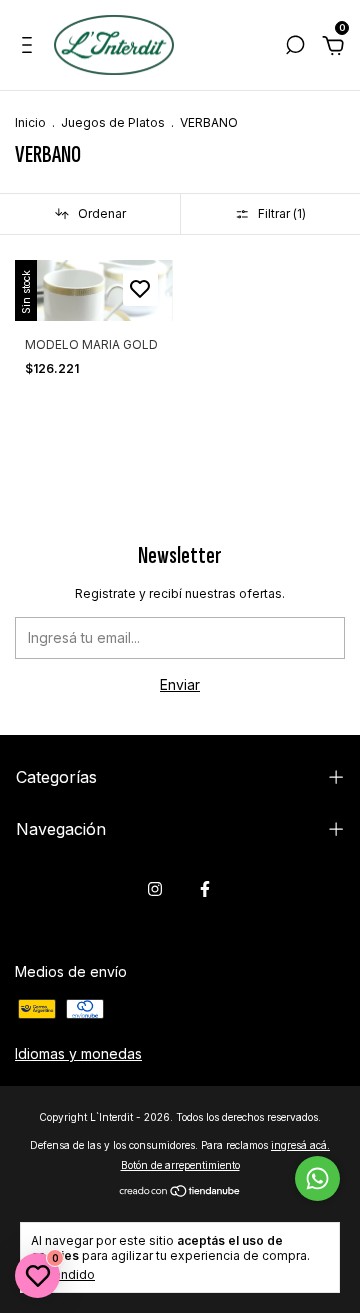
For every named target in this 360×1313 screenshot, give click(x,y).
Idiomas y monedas (78, 1053)
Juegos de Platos (113, 122)
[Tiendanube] (180, 1192)
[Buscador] (295, 47)
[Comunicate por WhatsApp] (317, 1178)
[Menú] (30, 47)
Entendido (65, 1274)
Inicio (30, 122)
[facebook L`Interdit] (205, 889)
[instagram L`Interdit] (155, 889)
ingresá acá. (300, 1145)
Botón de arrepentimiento (180, 1165)
